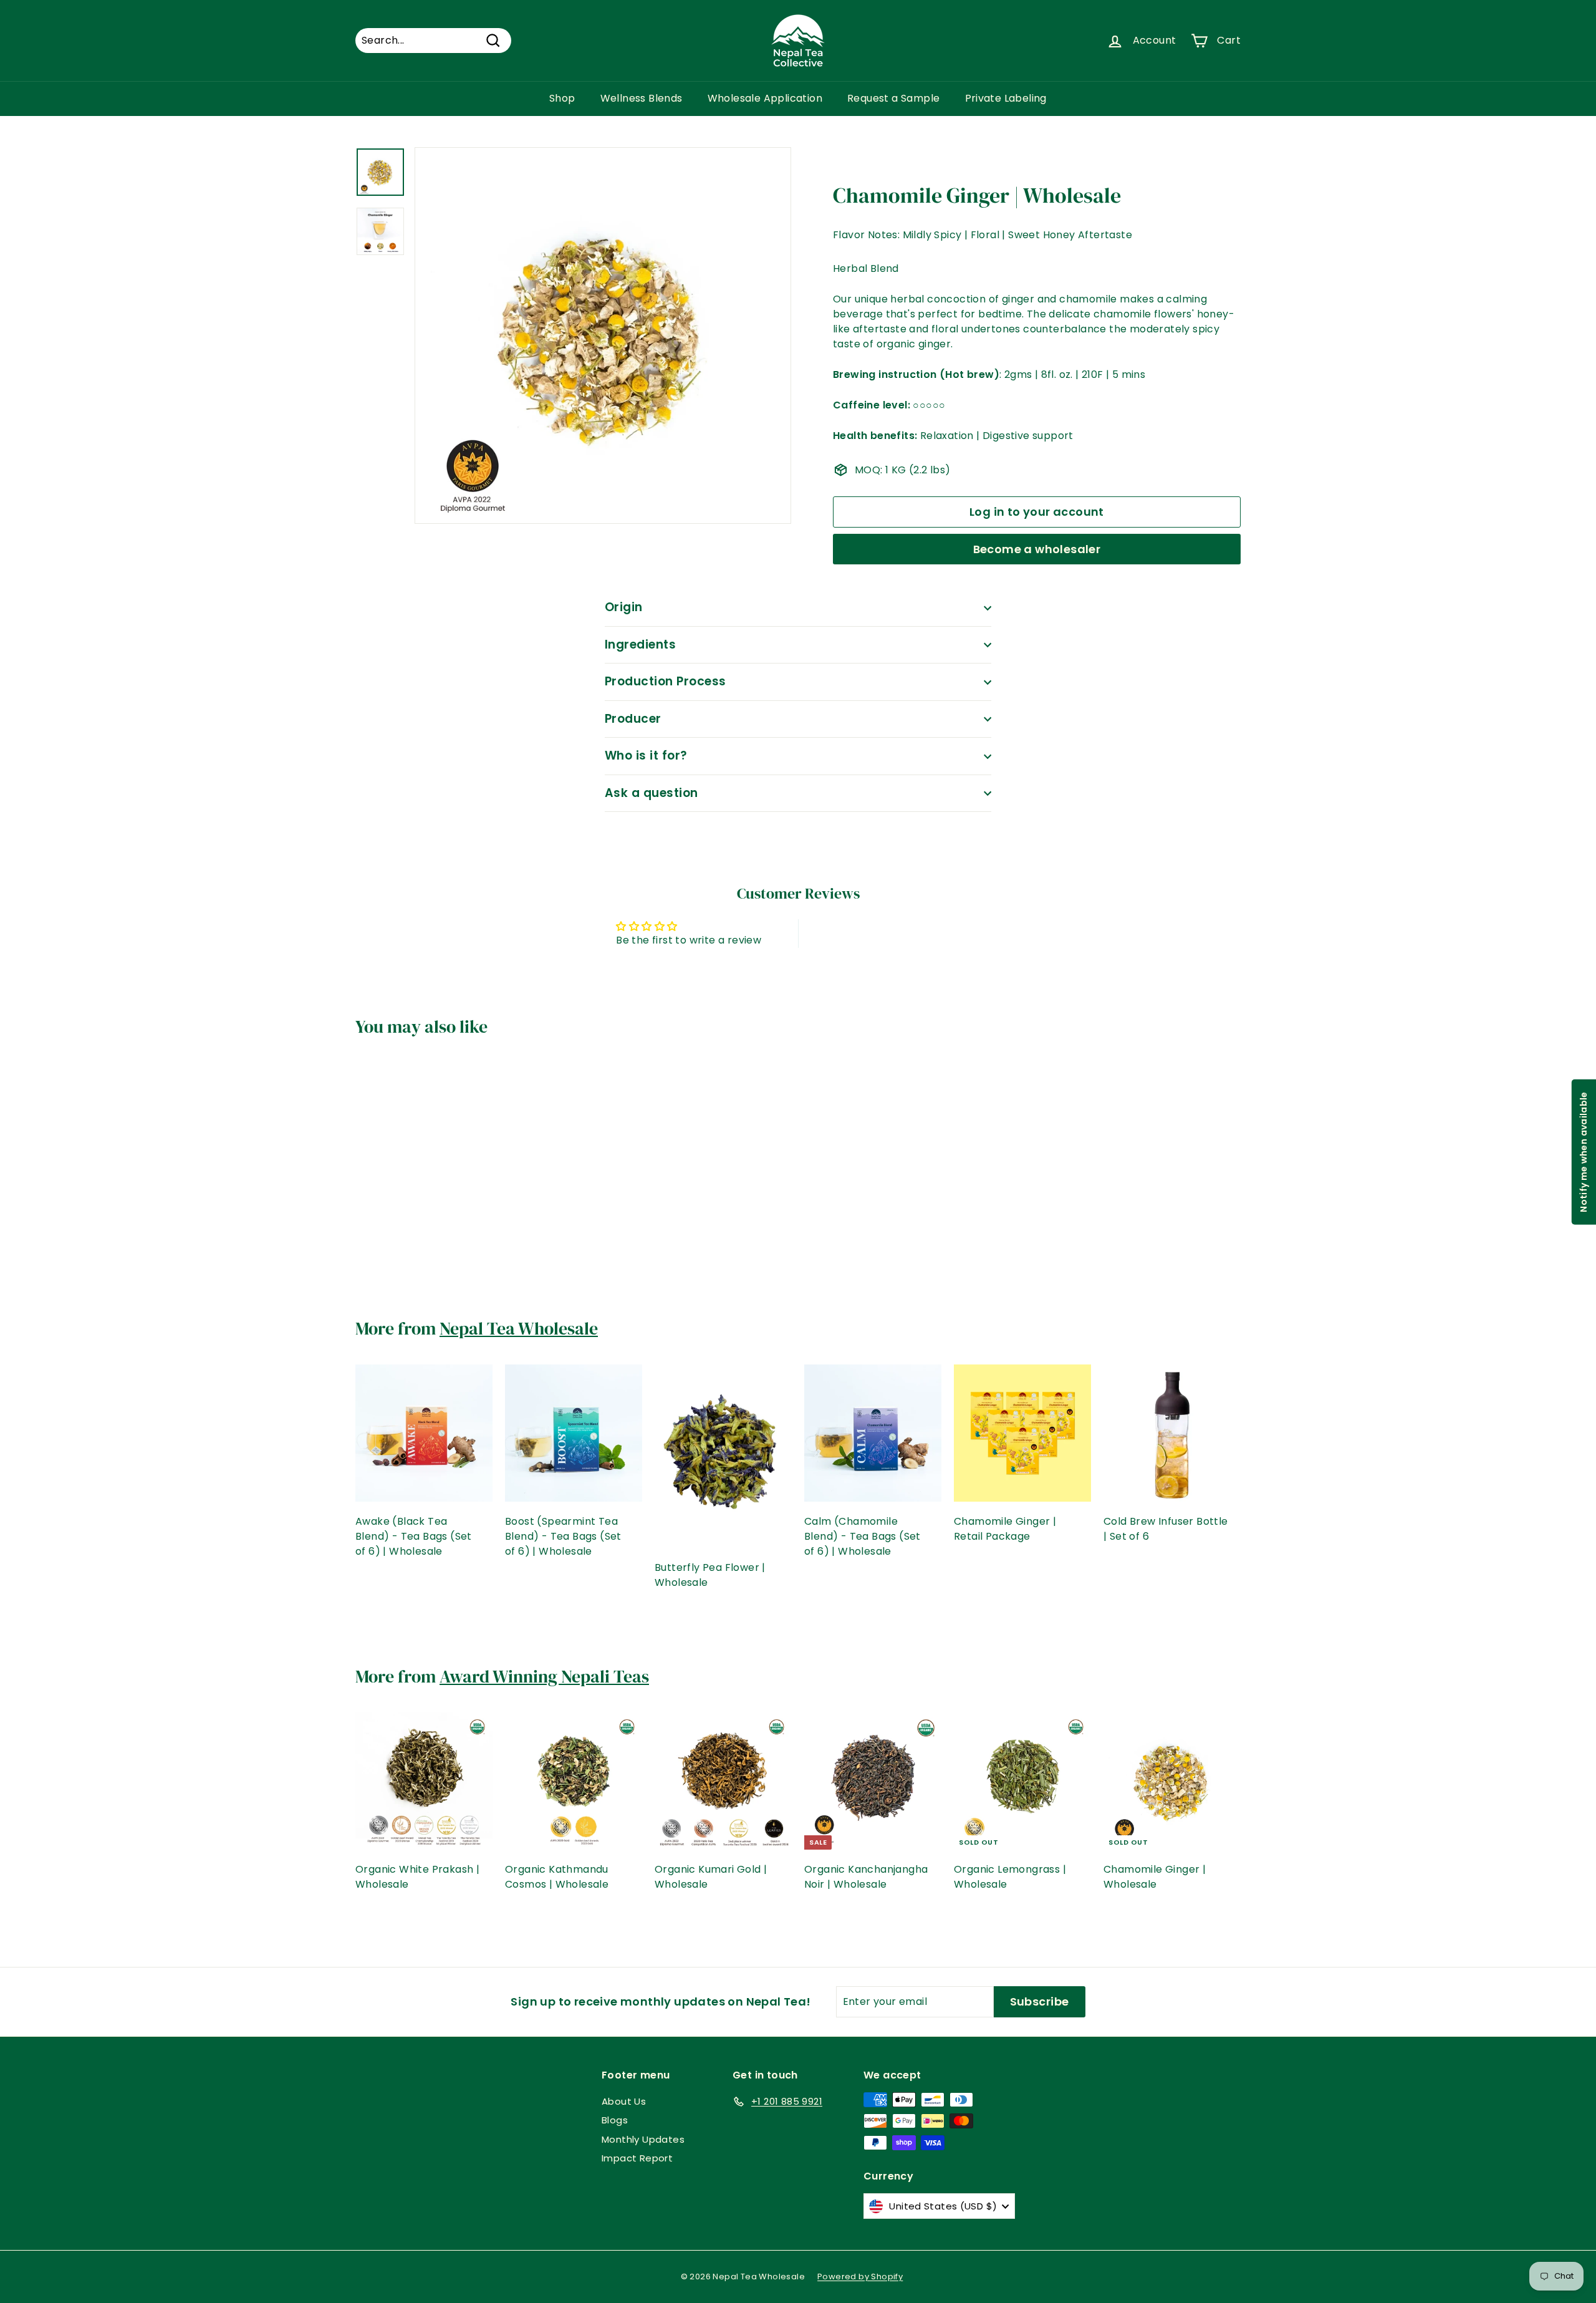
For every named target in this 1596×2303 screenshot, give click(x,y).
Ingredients (640, 645)
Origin (624, 607)
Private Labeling (1006, 98)
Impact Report (637, 2158)
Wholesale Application (765, 98)
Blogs (615, 2120)
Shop (562, 98)
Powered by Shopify (860, 2276)
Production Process (666, 681)
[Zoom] (603, 336)
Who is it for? (646, 756)
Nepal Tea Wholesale (519, 1328)
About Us (624, 2101)
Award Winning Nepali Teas (544, 1676)
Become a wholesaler (1037, 549)
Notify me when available (1583, 1151)
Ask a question (651, 793)
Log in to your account (1037, 512)
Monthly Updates (643, 2139)
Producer (633, 719)
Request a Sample (893, 98)
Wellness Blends (642, 98)
